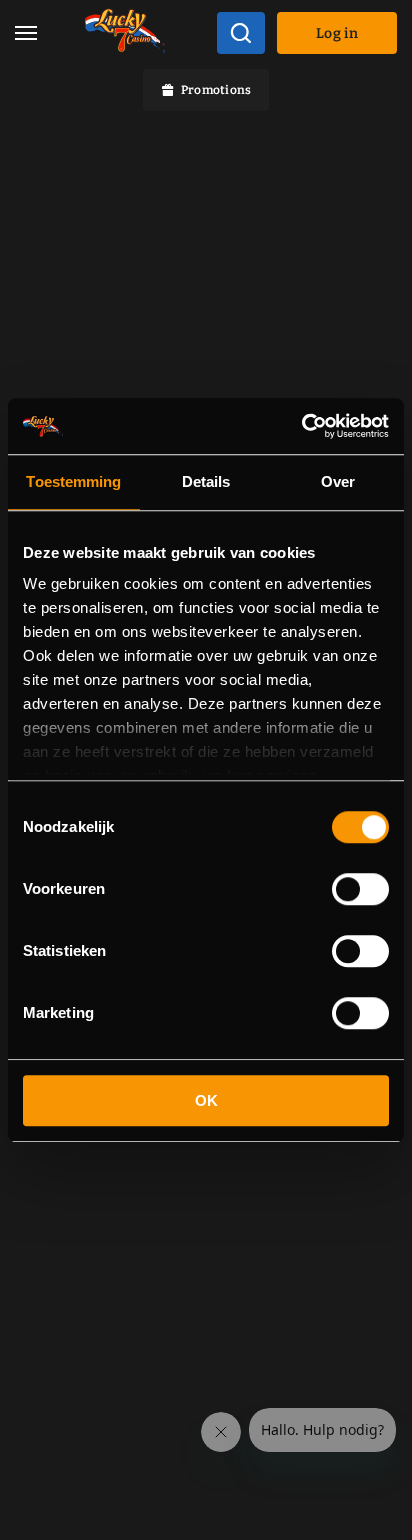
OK (206, 1100)
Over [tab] (338, 481)
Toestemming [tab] (73, 481)
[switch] (360, 889)
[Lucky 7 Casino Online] (125, 33)
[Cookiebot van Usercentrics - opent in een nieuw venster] (301, 426)
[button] (26, 33)
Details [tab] (206, 481)
